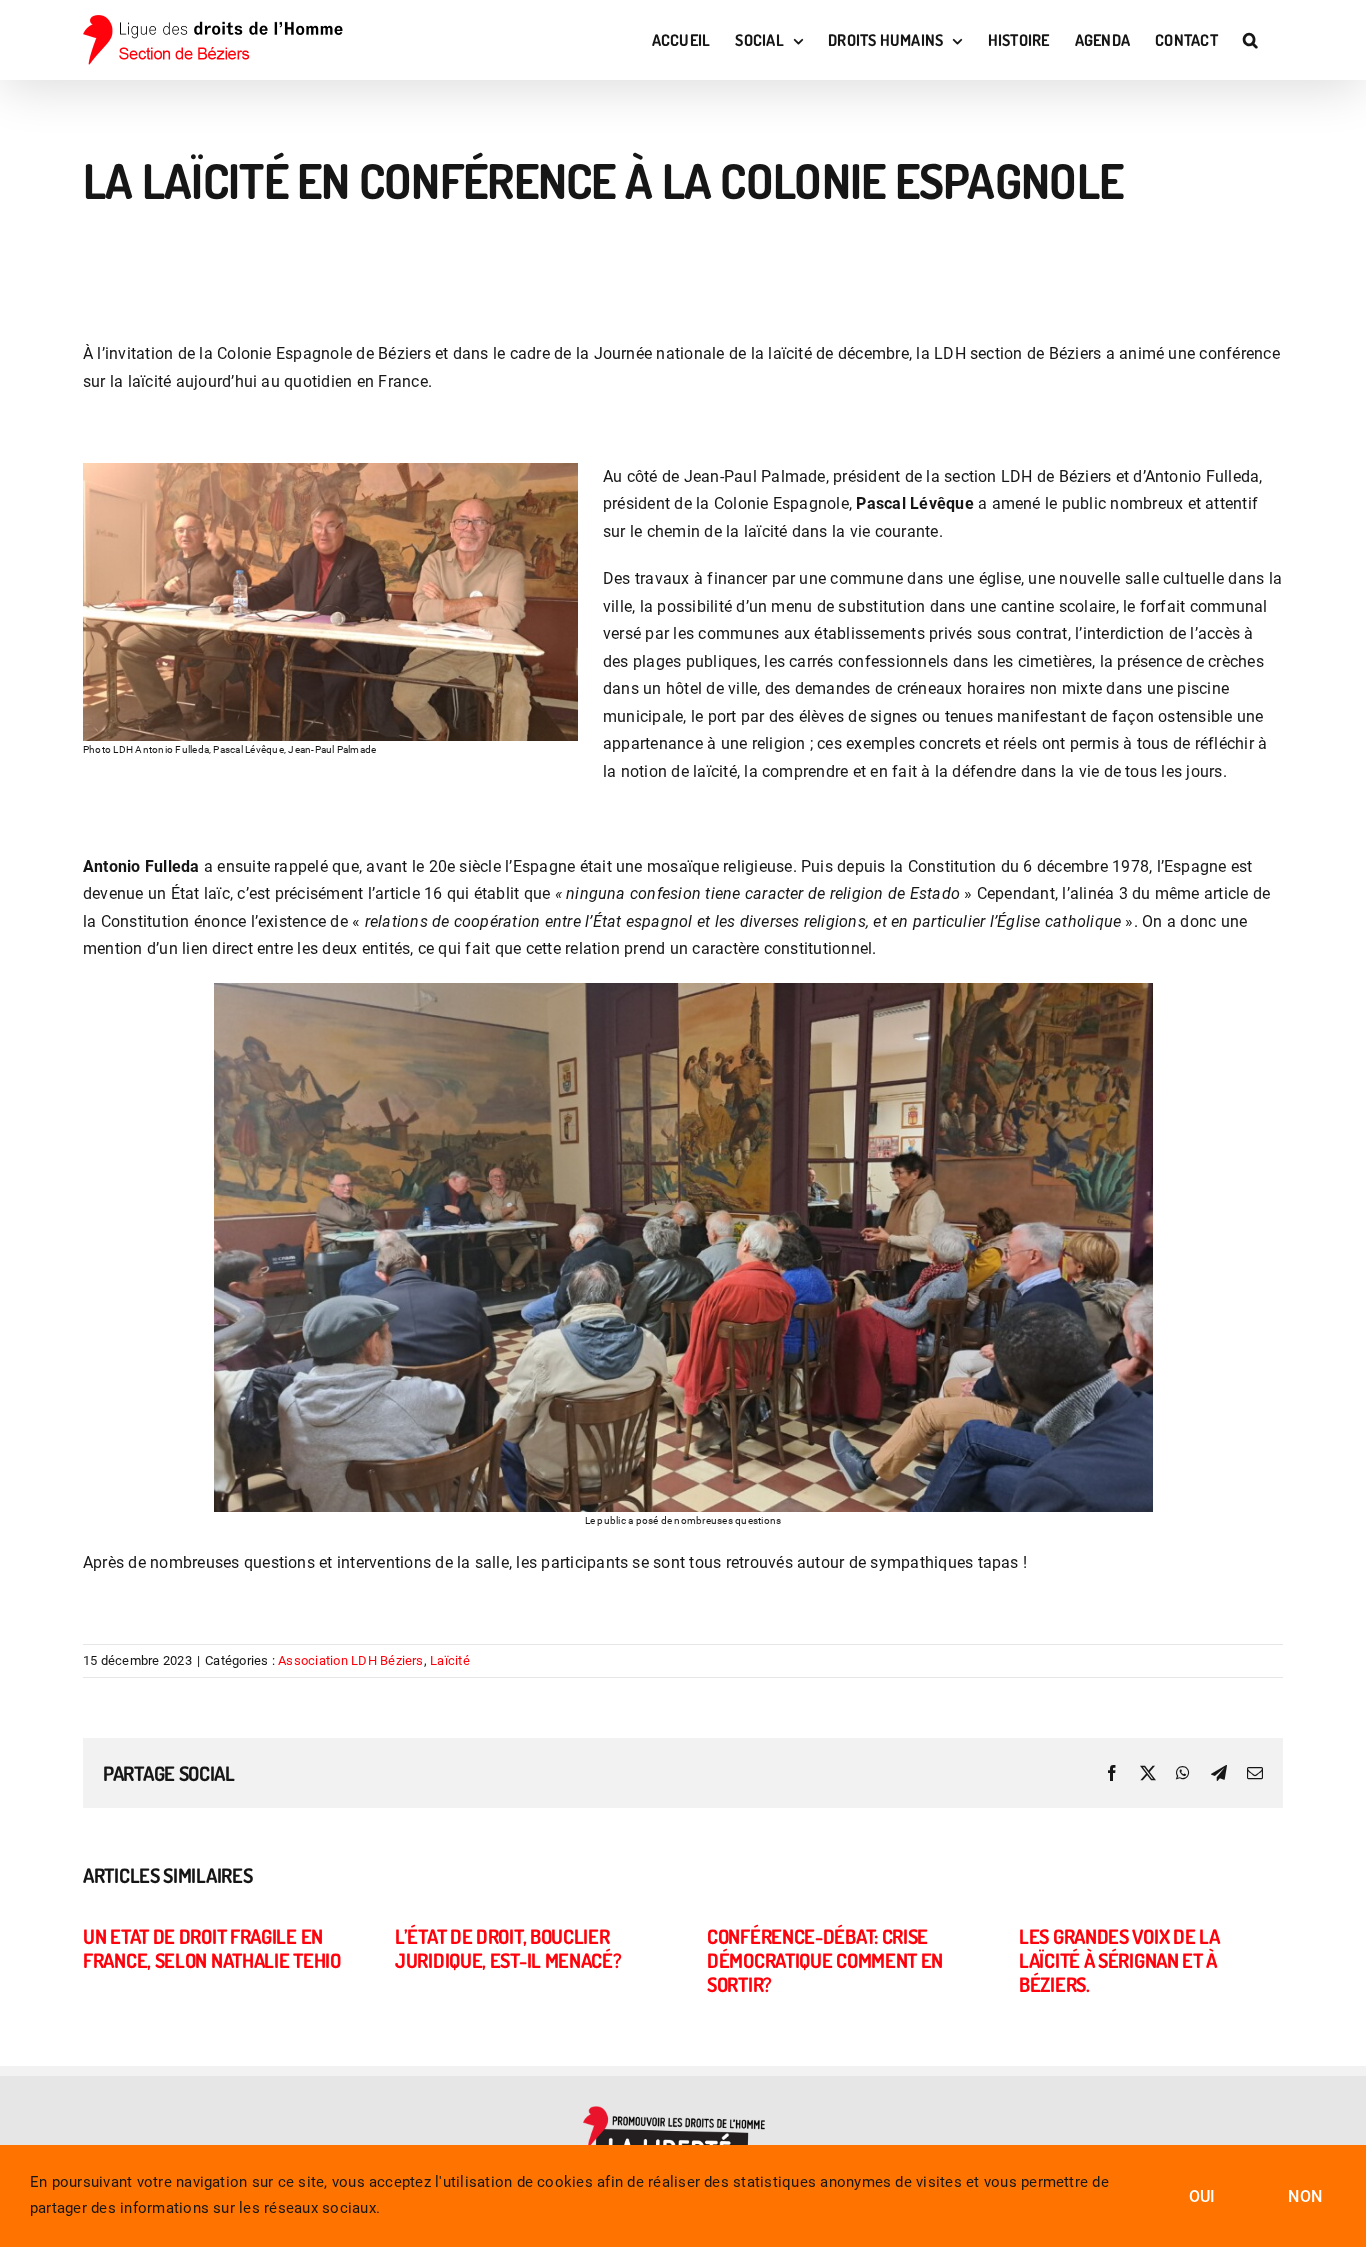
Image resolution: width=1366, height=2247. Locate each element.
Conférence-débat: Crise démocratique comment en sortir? (825, 1960)
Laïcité (450, 1660)
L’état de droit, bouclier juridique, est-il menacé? (508, 1948)
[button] (1250, 40)
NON (1305, 2196)
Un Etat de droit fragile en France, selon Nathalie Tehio (212, 1948)
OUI (1202, 2196)
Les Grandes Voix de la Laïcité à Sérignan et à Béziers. (1119, 1960)
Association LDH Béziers (351, 1660)
